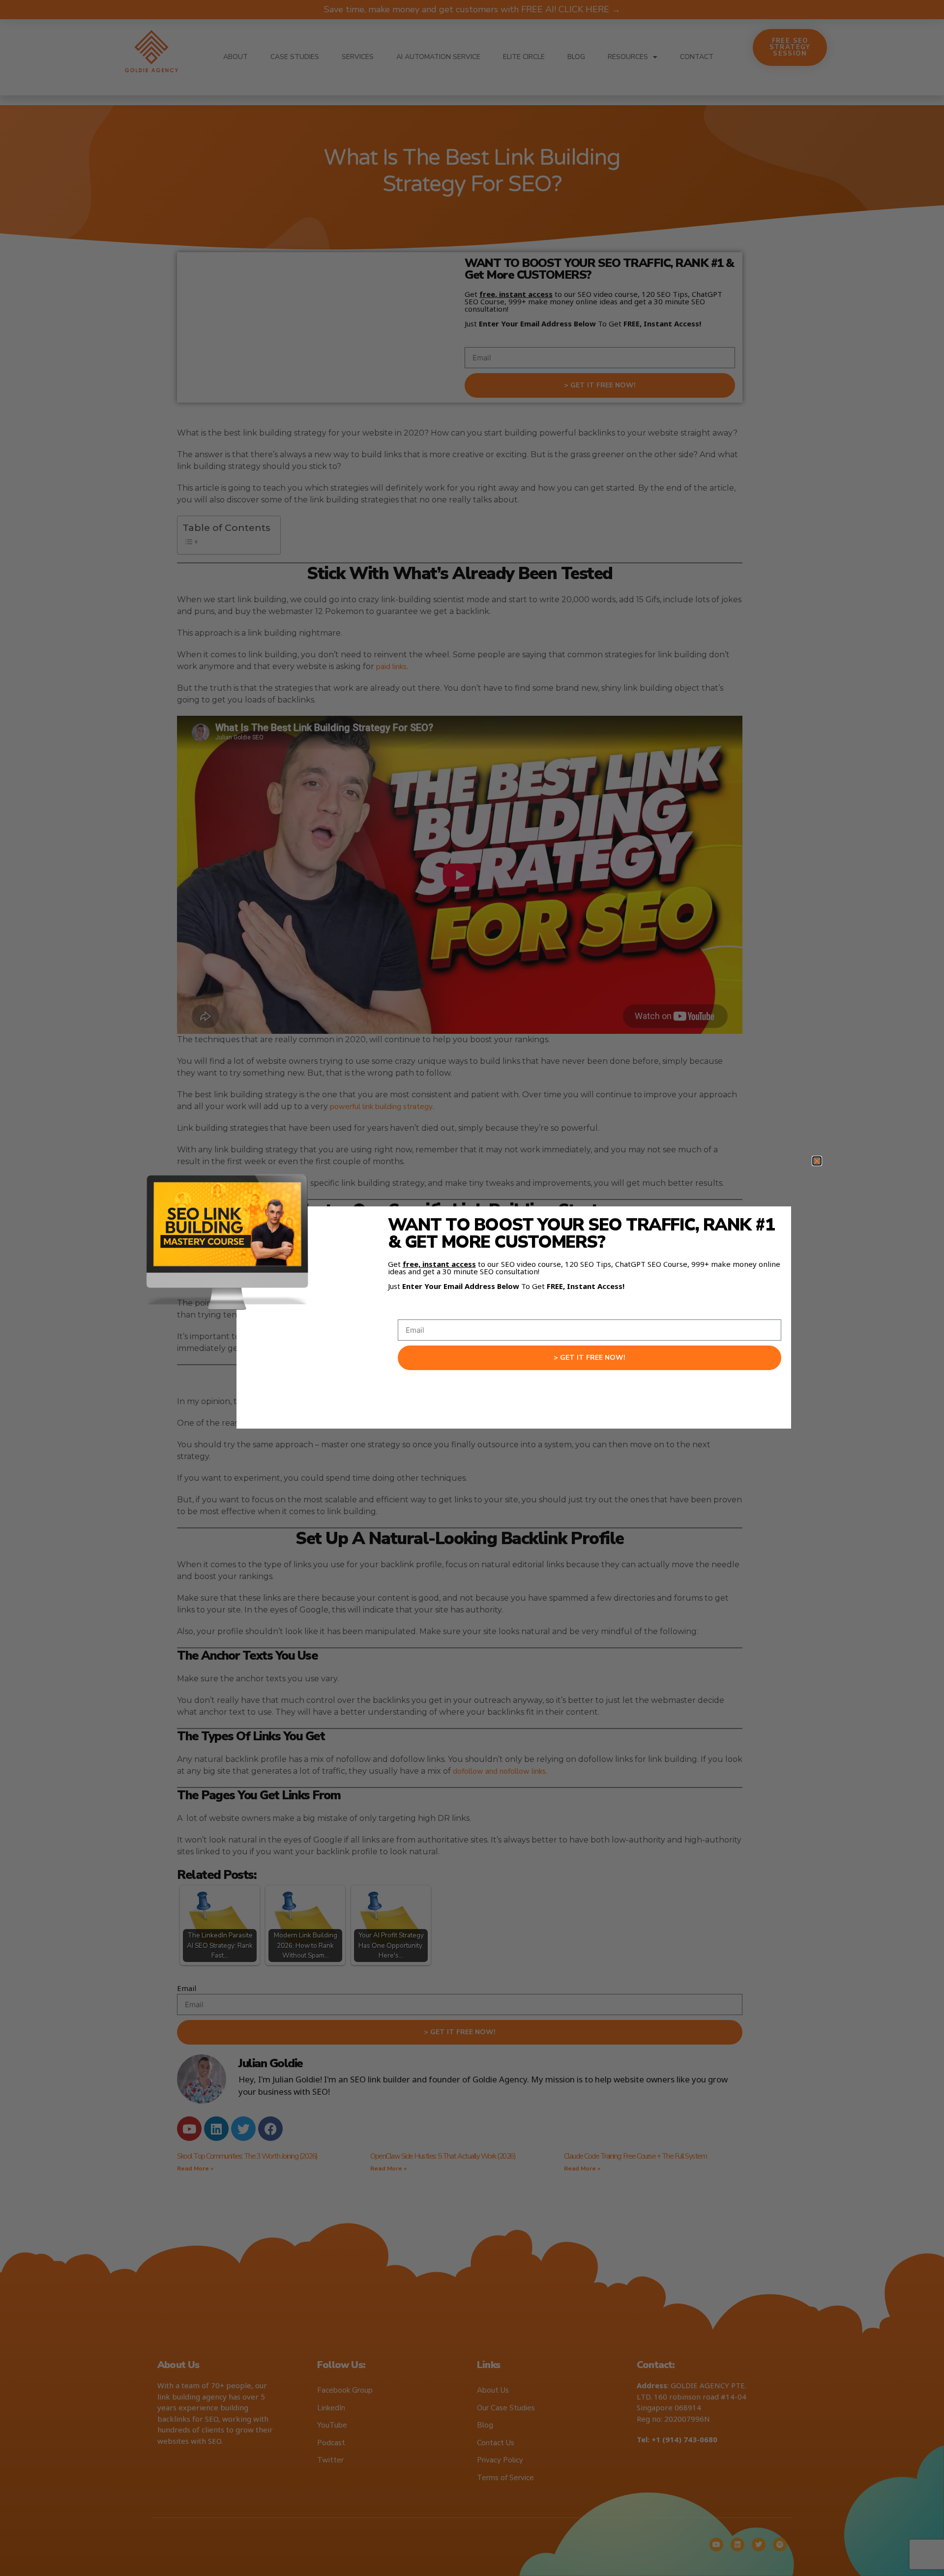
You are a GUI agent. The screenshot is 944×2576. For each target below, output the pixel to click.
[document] (472, 1288)
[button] (817, 1161)
